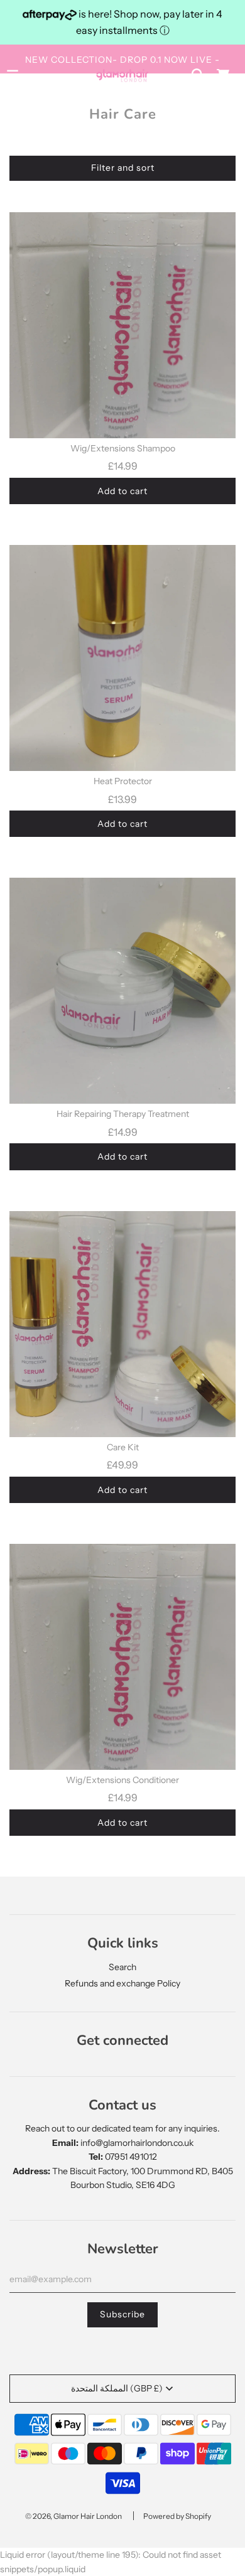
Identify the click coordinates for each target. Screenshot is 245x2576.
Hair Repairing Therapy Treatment (123, 1114)
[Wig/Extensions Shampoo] (122, 325)
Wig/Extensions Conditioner (122, 1780)
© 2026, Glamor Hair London (73, 2516)
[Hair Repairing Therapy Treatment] (122, 991)
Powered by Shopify (177, 2516)
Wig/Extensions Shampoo (123, 448)
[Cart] (223, 75)
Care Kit (123, 1447)
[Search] (198, 75)
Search (122, 1967)
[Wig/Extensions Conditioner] (122, 1657)
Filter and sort (123, 168)
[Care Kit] (122, 1324)
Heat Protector (123, 781)
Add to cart (122, 491)
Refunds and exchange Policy (122, 1983)
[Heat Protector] (122, 658)
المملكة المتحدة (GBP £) (117, 2388)
